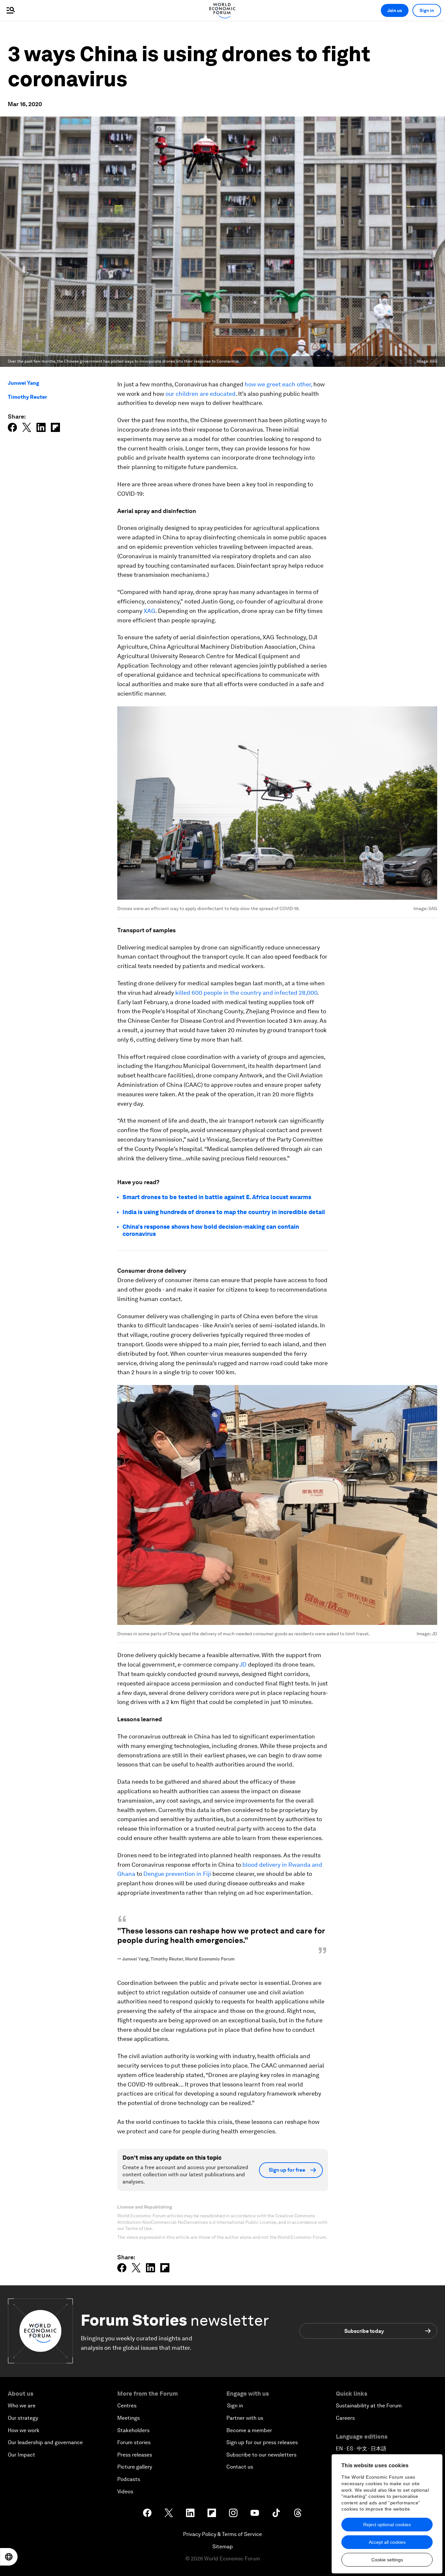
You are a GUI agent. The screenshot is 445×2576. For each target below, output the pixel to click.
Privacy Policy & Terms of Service (223, 2534)
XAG (150, 611)
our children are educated (201, 394)
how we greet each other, (278, 384)
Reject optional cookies (387, 2525)
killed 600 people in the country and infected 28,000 (246, 993)
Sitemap (223, 2547)
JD (243, 1664)
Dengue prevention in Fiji (177, 1874)
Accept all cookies (387, 2542)
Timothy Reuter (28, 397)
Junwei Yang (23, 383)
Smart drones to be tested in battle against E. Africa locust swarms (217, 1197)
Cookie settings (387, 2560)
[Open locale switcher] (9, 2557)
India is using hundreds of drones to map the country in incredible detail (224, 1212)
